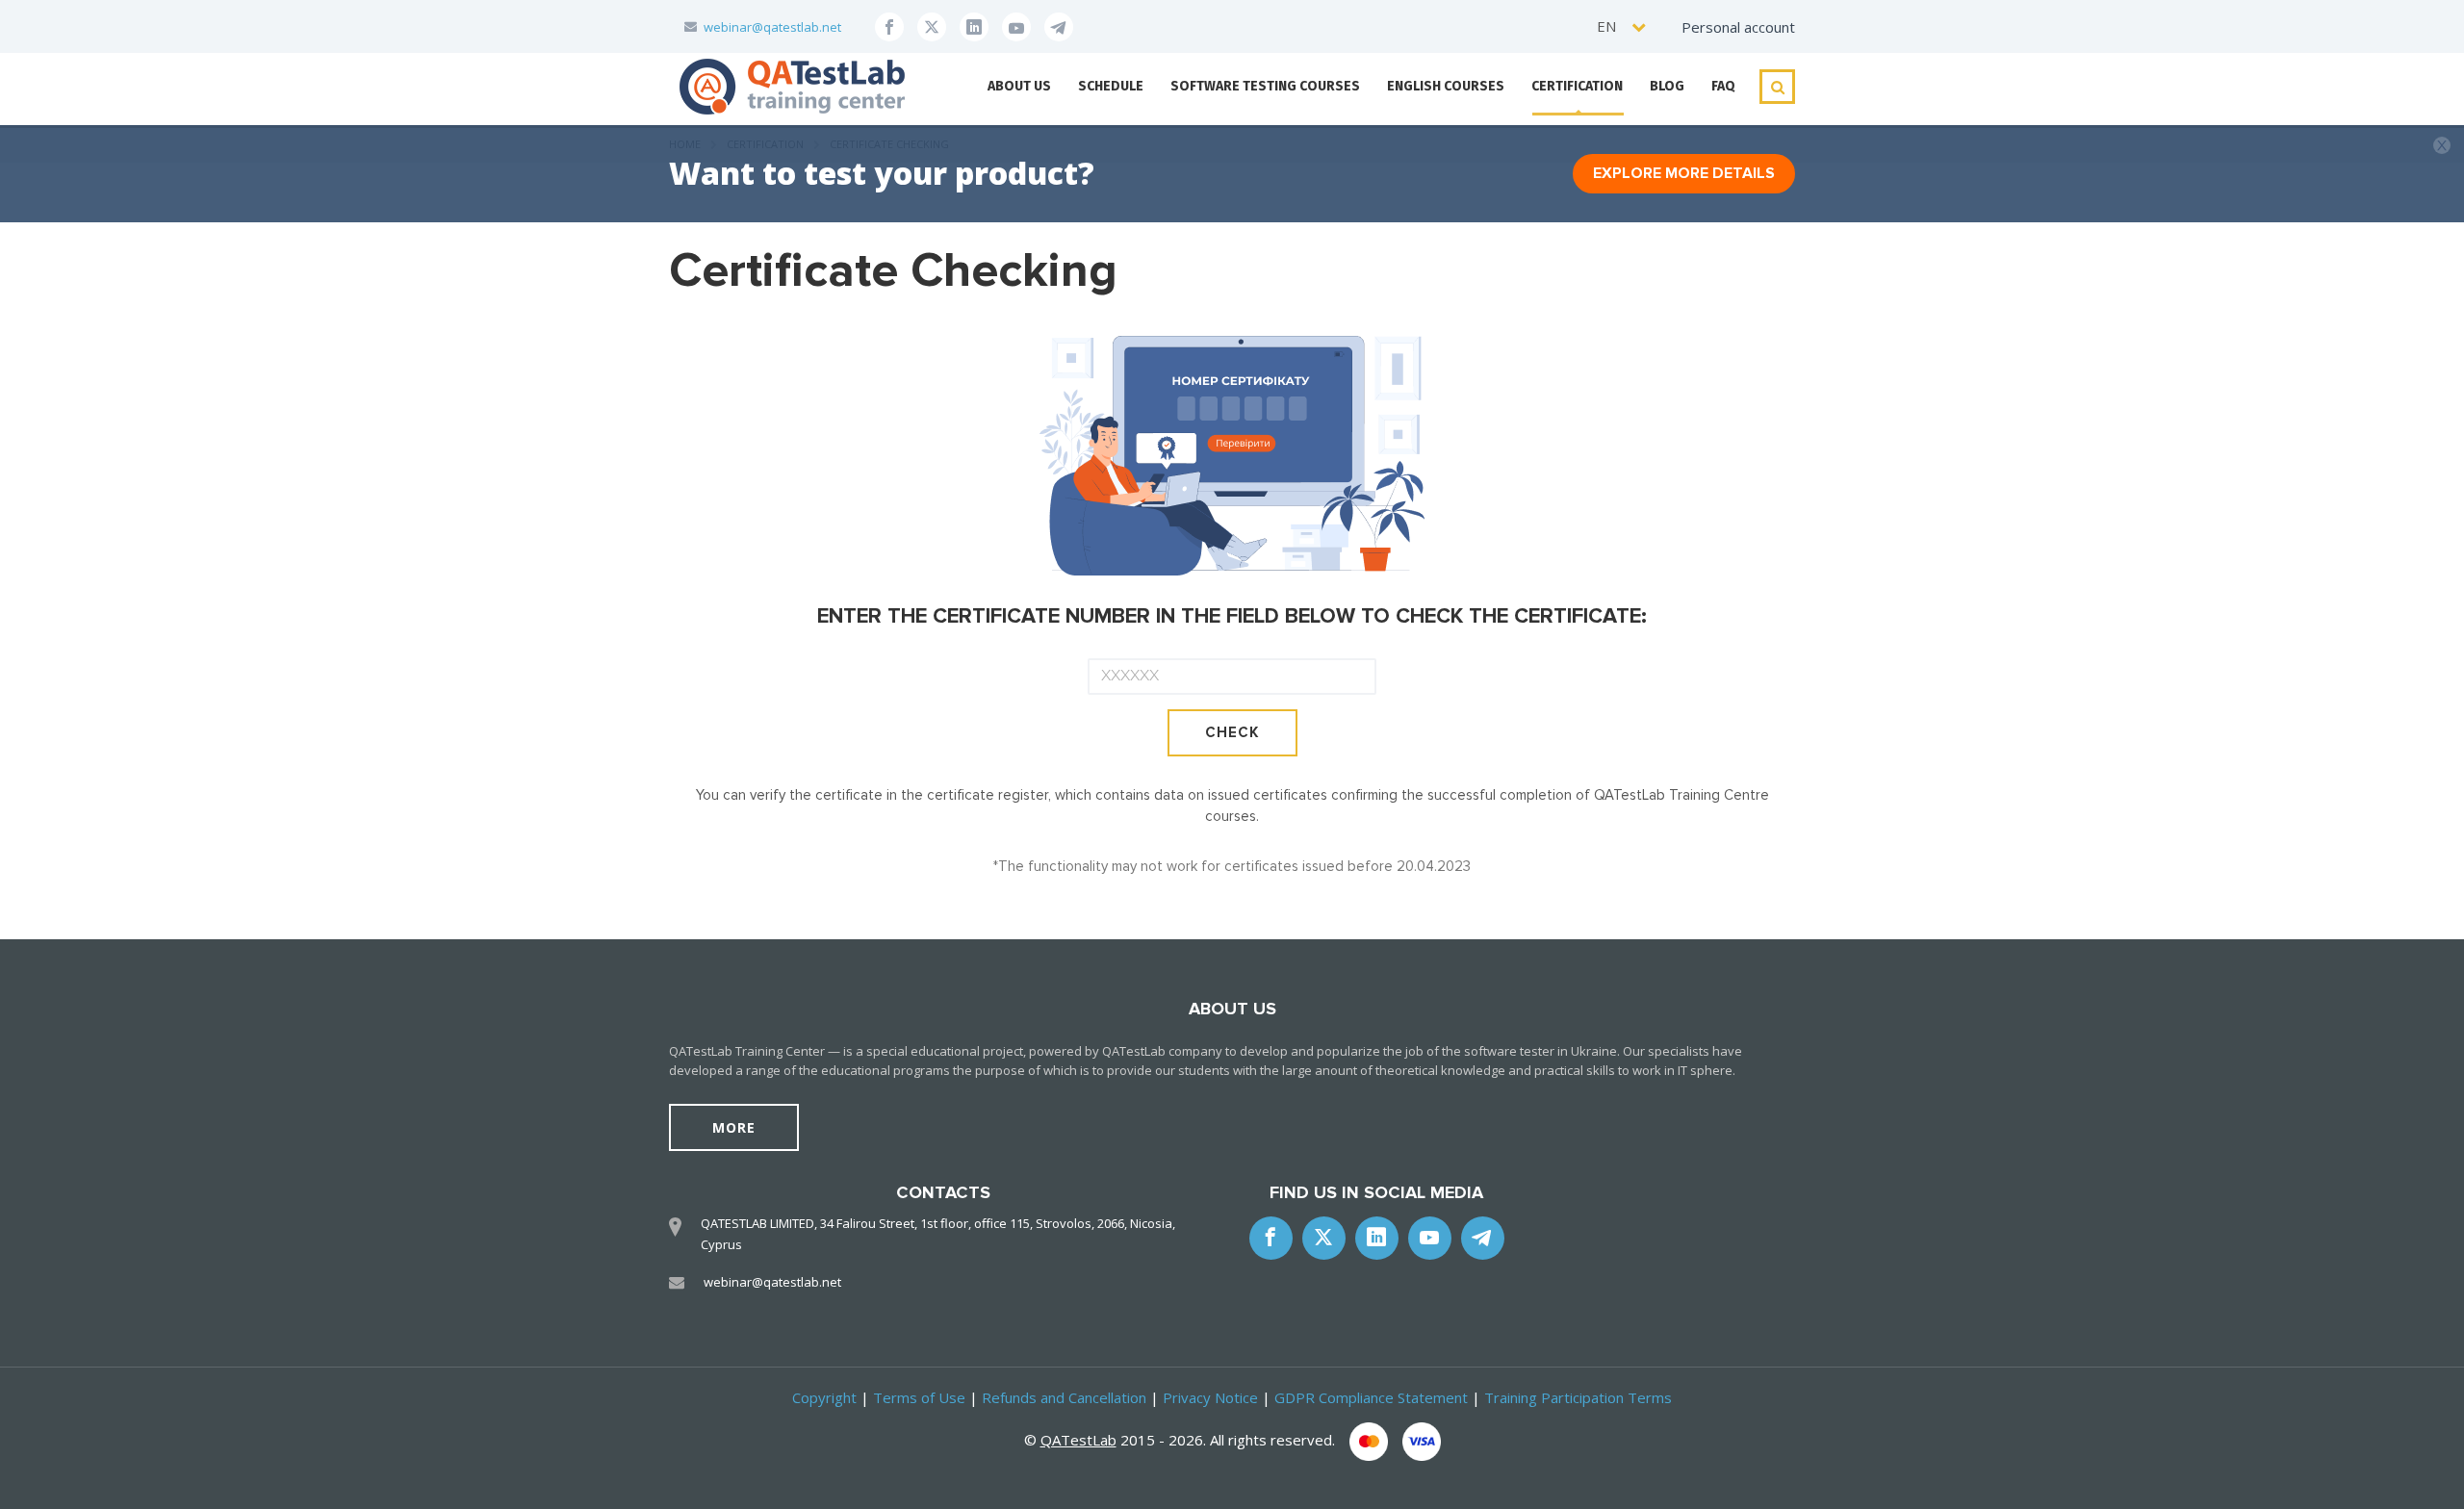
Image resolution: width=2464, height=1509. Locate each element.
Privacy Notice (1210, 1397)
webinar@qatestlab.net (772, 27)
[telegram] (1059, 27)
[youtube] (1016, 27)
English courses (1446, 86)
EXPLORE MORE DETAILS (1684, 173)
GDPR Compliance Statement (1371, 1397)
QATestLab (1078, 1440)
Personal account (1738, 27)
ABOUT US (1019, 86)
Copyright (824, 1397)
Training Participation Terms (1578, 1397)
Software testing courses (1265, 86)
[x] (932, 27)
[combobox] (1622, 26)
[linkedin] (974, 27)
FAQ (1723, 86)
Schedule (1111, 86)
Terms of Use (919, 1397)
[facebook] (889, 27)
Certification (1577, 86)
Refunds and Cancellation (1064, 1397)
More (734, 1127)
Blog (1667, 86)
